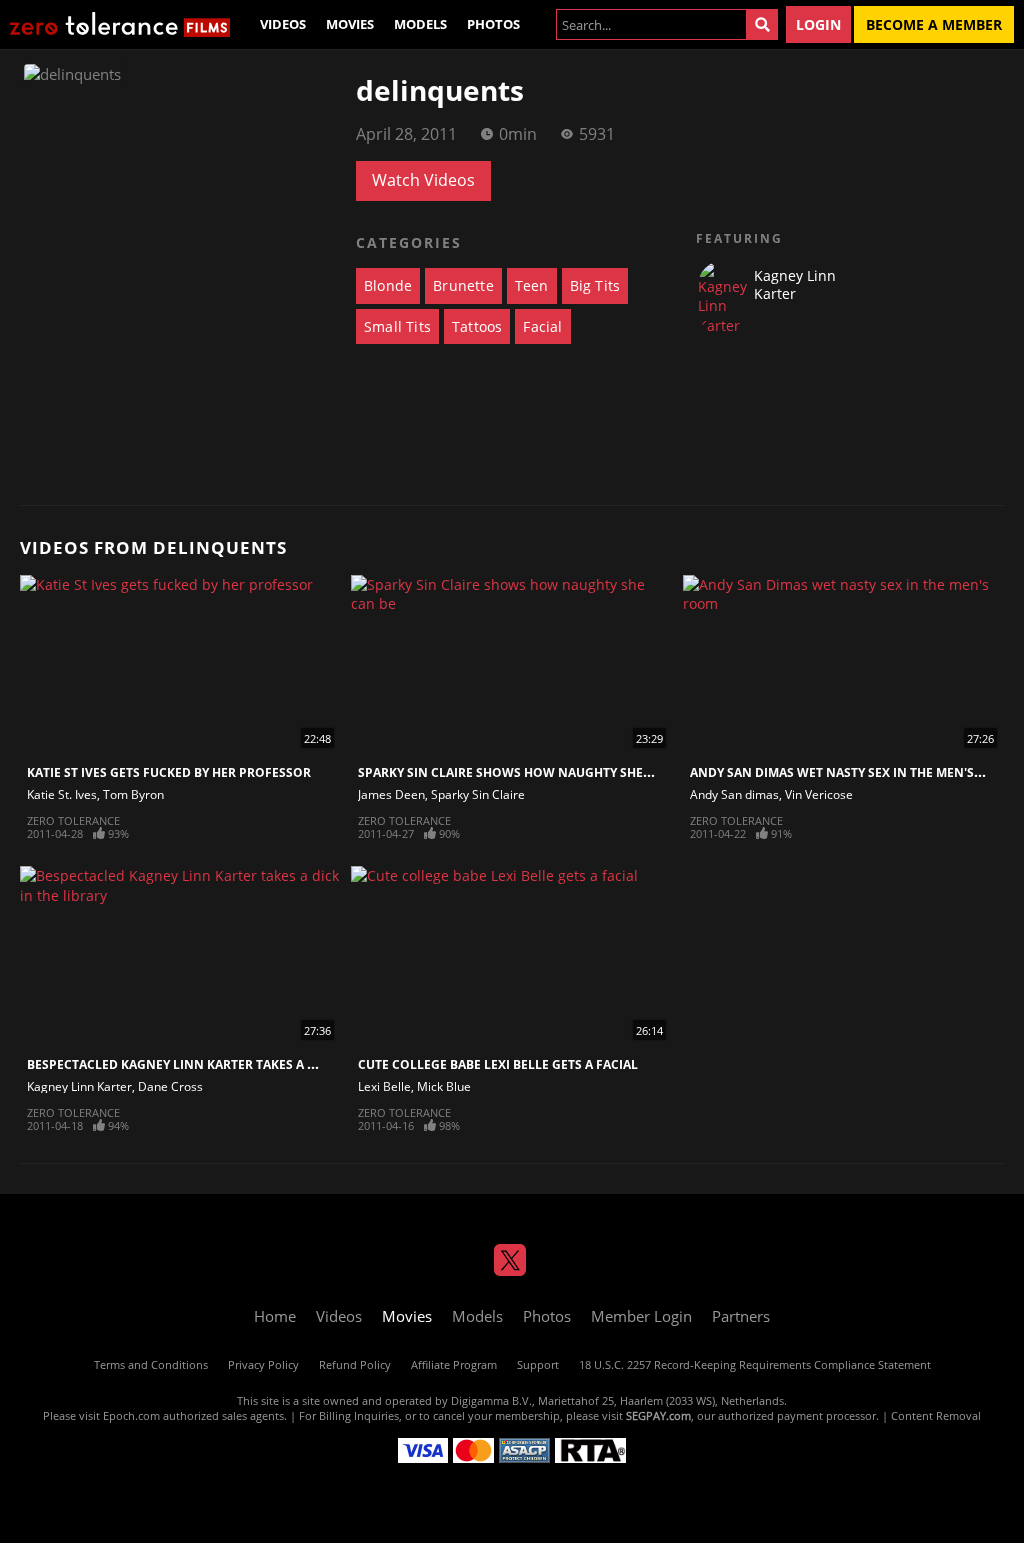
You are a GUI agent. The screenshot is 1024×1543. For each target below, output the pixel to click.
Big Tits (595, 285)
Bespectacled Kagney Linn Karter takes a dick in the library (229, 1064)
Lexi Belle (384, 1086)
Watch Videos (423, 180)
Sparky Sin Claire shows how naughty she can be (524, 772)
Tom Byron (133, 794)
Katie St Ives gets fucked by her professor (169, 772)
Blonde (388, 285)
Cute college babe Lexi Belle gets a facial (498, 1064)
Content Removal (936, 1415)
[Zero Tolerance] (120, 24)
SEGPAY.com (658, 1415)
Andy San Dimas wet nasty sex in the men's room (853, 772)
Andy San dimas (734, 794)
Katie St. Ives (62, 794)
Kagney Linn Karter (79, 1086)
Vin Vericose (819, 794)
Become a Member (934, 24)
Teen (532, 285)
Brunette (463, 285)
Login (818, 24)
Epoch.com (131, 1415)
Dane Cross (170, 1086)
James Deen (391, 794)
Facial (542, 326)
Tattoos (477, 326)
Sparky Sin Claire (478, 794)
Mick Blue (444, 1086)
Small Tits (397, 326)
